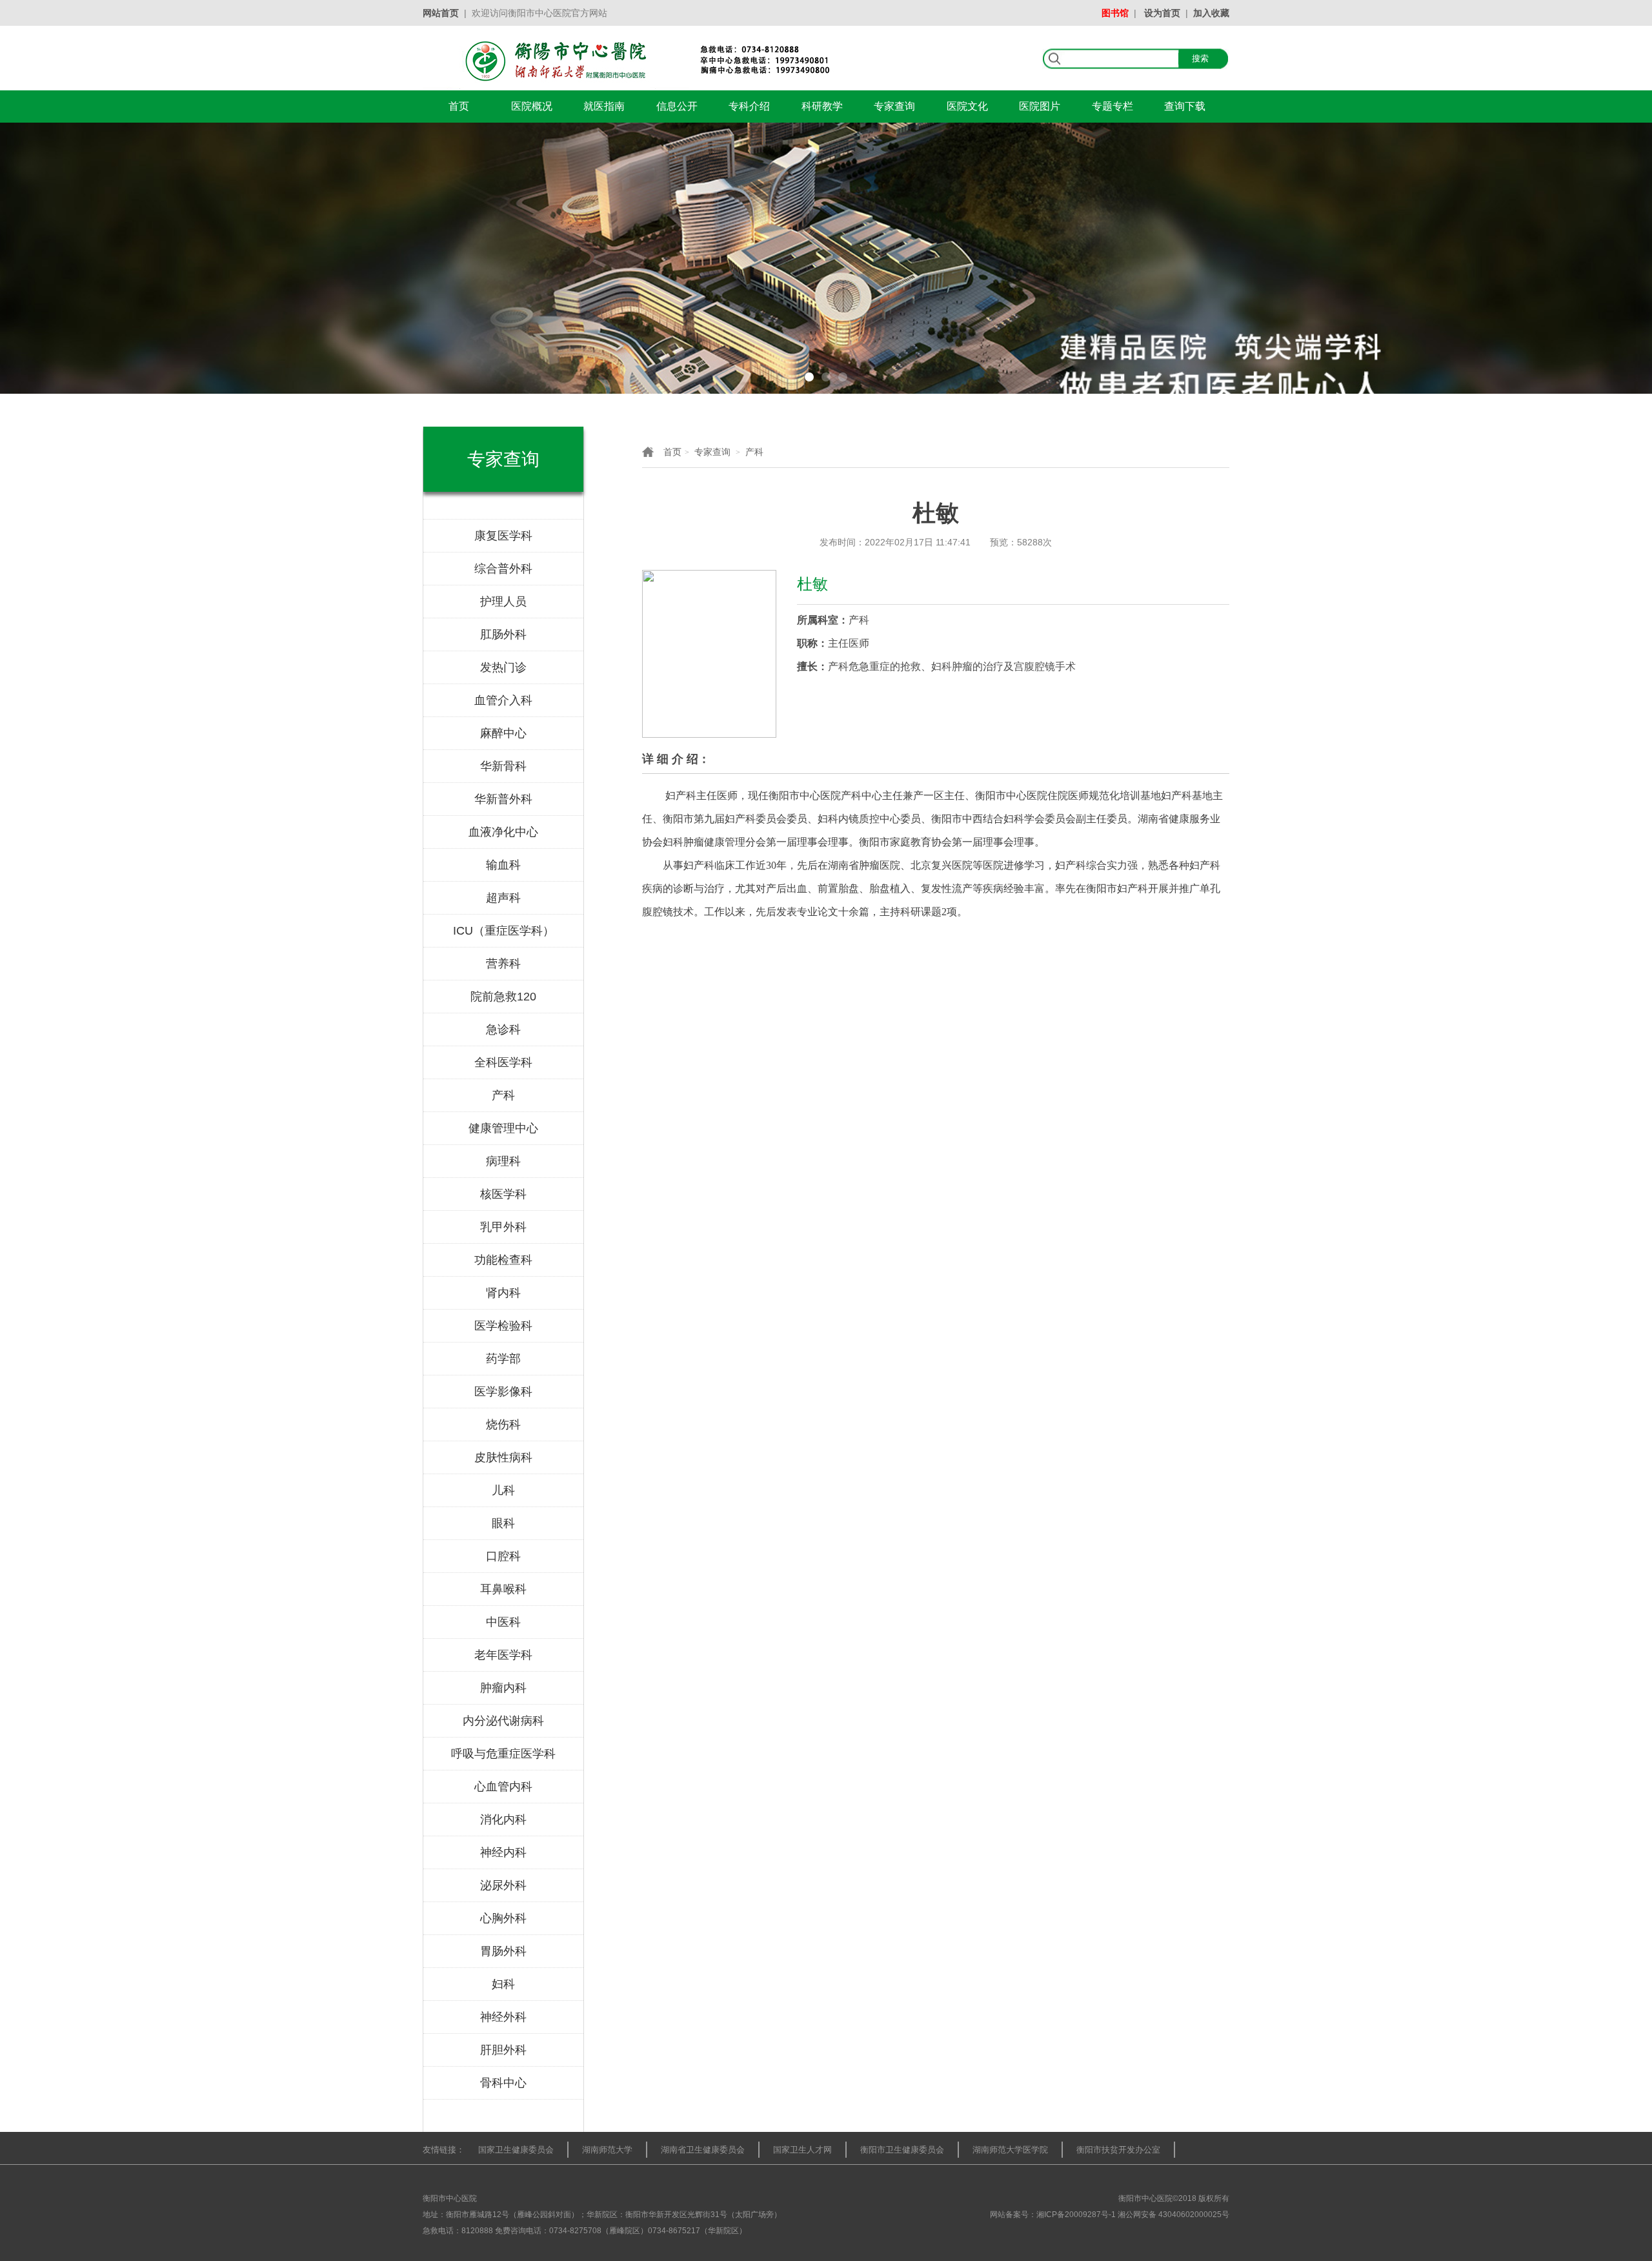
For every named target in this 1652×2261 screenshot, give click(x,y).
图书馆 (1115, 13)
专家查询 (894, 106)
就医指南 (604, 106)
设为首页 (1162, 13)
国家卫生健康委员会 (516, 2150)
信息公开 (677, 106)
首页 (459, 106)
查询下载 (1185, 106)
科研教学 (822, 106)
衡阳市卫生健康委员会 (902, 2150)
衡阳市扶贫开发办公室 (1118, 2150)
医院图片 (1040, 106)
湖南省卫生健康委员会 (703, 2150)
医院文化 (967, 106)
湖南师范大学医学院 (1010, 2150)
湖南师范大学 (607, 2150)
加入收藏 (1211, 13)
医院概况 (532, 106)
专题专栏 (1113, 106)
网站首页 (441, 13)
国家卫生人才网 (802, 2150)
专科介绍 (749, 106)
